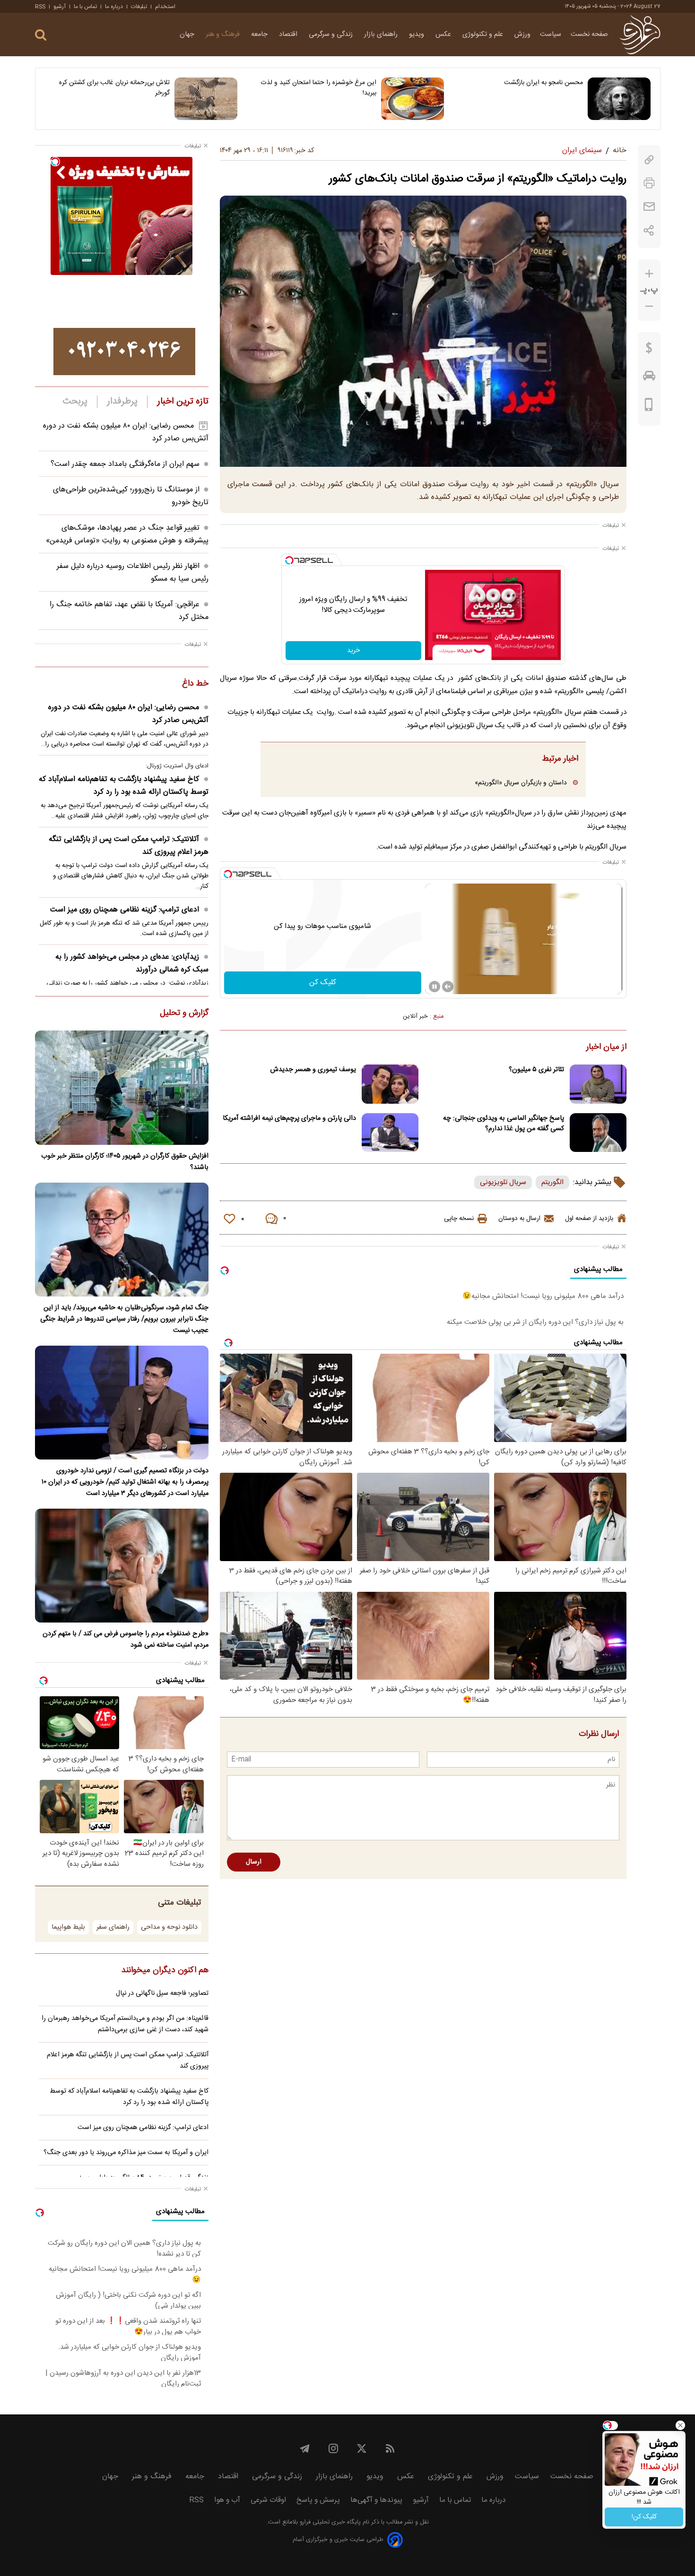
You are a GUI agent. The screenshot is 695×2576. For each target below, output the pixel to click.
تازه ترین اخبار (183, 402)
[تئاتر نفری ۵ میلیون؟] (598, 1084)
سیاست (551, 34)
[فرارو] (640, 34)
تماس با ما (85, 7)
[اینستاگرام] (333, 2448)
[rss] (390, 2448)
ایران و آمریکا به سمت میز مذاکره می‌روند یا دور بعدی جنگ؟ (126, 2153)
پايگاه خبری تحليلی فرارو (329, 2522)
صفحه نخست (589, 34)
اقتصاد (289, 34)
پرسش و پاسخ (318, 2500)
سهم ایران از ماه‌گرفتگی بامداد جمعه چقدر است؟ (125, 464)
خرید (353, 651)
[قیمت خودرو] (649, 378)
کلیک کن (323, 983)
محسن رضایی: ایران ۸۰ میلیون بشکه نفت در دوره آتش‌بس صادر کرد (128, 714)
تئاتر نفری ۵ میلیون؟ (536, 1070)
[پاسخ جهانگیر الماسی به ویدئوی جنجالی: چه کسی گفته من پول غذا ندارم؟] (598, 1133)
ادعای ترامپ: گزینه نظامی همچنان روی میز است (125, 910)
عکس (444, 34)
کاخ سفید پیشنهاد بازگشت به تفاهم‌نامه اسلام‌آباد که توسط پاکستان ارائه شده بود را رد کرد (124, 786)
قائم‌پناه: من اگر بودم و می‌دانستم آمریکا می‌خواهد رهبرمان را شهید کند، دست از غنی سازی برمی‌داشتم (125, 2024)
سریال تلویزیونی (503, 1182)
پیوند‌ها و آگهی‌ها (376, 2500)
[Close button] (680, 2425)
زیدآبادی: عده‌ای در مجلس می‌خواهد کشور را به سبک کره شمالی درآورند (132, 963)
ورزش (522, 34)
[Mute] (448, 987)
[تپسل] (289, 560)
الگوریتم (552, 1182)
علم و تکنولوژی (484, 34)
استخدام (165, 7)
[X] (362, 2448)
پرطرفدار (122, 402)
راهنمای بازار (382, 34)
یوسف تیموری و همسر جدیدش (313, 1070)
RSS (40, 7)
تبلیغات (139, 7)
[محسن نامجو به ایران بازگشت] (619, 99)
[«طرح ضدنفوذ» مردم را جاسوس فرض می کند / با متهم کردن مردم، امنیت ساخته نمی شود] (122, 1566)
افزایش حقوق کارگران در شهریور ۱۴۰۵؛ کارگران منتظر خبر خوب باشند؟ (125, 1162)
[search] (41, 35)
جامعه (260, 34)
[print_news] (649, 183)
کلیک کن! (644, 2517)
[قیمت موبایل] (649, 407)
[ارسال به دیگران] (649, 207)
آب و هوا (227, 2500)
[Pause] (434, 987)
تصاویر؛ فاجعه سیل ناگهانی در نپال (162, 1993)
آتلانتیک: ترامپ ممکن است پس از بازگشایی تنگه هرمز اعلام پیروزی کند (129, 846)
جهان (188, 34)
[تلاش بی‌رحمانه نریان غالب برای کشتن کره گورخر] (206, 99)
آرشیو (60, 7)
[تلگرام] (305, 2448)
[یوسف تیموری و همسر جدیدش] (390, 1084)
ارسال (254, 1862)
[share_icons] (649, 230)
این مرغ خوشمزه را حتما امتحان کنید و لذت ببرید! (319, 88)
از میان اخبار (606, 1048)
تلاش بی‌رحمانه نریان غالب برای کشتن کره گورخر (114, 88)
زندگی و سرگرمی (332, 34)
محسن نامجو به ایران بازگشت (543, 83)
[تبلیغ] (124, 352)
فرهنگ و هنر (224, 34)
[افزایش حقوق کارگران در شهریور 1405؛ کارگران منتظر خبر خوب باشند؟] (122, 1087)
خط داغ (195, 684)
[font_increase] (649, 274)
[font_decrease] (649, 306)
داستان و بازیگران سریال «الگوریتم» (521, 783)
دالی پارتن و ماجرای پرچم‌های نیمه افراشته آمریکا (289, 1118)
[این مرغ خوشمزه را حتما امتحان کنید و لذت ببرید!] (413, 99)
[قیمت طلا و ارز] (649, 350)
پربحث (75, 402)
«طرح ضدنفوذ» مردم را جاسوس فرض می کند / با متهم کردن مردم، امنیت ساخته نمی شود (126, 1640)
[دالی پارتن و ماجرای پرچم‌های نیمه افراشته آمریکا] (390, 1133)
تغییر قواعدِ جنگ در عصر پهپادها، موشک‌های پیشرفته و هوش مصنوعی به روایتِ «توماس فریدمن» (127, 534)
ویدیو (417, 34)
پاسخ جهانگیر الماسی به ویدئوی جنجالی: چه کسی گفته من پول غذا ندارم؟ (504, 1124)
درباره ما (114, 7)
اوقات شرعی (268, 2500)
